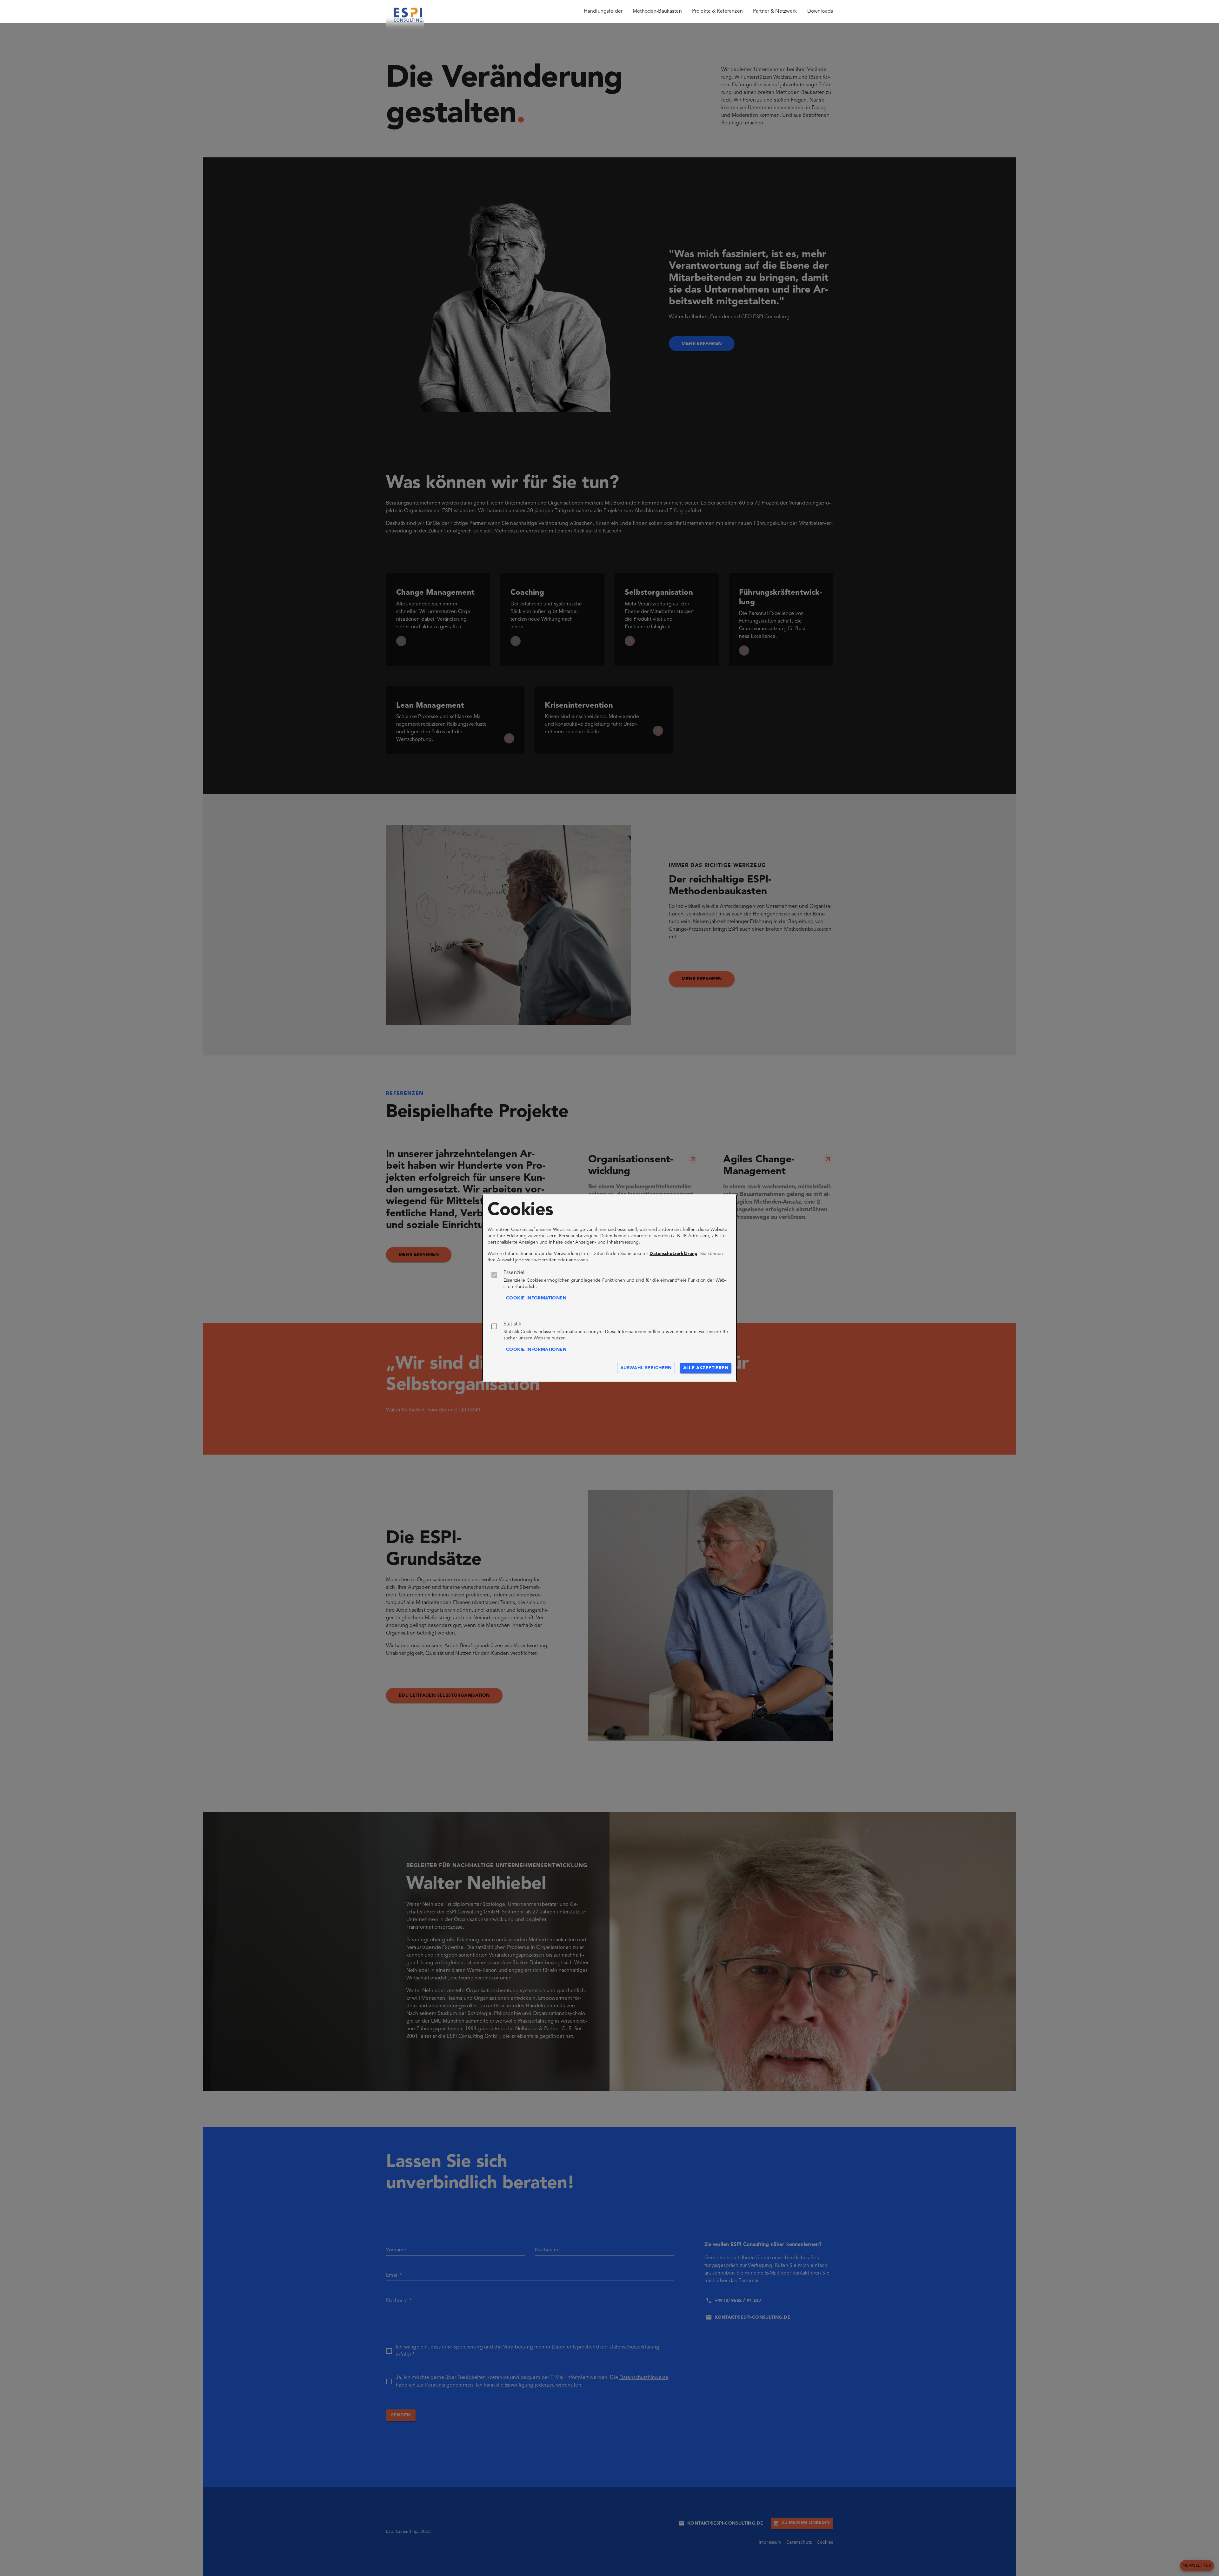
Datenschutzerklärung (673, 1254)
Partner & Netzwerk (775, 11)
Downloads (820, 11)
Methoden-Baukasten (657, 11)
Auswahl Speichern (646, 1368)
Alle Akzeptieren (706, 1368)
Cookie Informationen (536, 1298)
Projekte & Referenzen (717, 11)
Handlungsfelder (603, 11)
